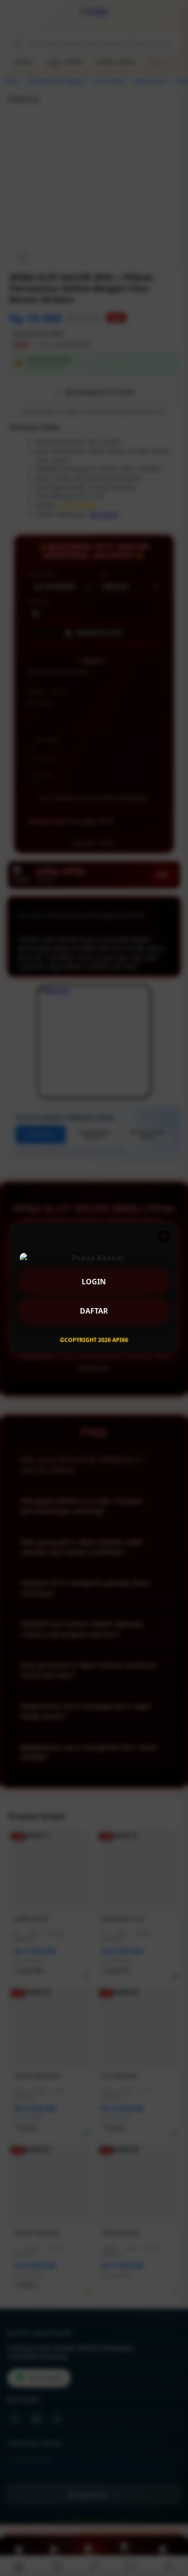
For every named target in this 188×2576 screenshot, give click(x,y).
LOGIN (94, 1278)
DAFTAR (94, 1307)
